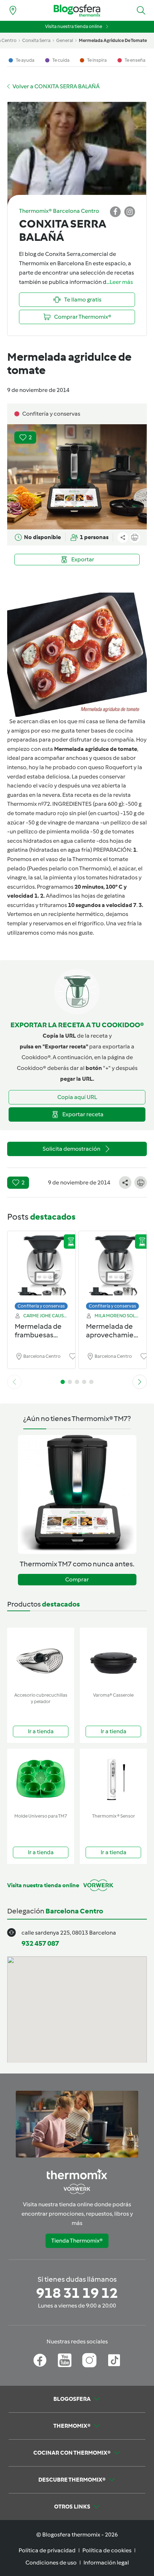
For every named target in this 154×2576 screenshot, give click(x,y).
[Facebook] (40, 2360)
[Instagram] (89, 2360)
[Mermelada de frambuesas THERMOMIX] (41, 1269)
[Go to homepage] (77, 11)
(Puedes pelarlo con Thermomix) (68, 868)
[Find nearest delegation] (13, 10)
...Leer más (120, 282)
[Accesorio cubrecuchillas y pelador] (41, 1658)
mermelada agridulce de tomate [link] (113, 40)
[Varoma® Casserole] (113, 1658)
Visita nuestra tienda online (74, 26)
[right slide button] (140, 1382)
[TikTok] (114, 2360)
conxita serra (36, 40)
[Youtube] (65, 2360)
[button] (141, 10)
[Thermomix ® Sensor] (113, 1779)
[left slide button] (14, 1382)
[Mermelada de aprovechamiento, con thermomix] (113, 1269)
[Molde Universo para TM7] (41, 1779)
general (65, 40)
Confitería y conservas (41, 1306)
